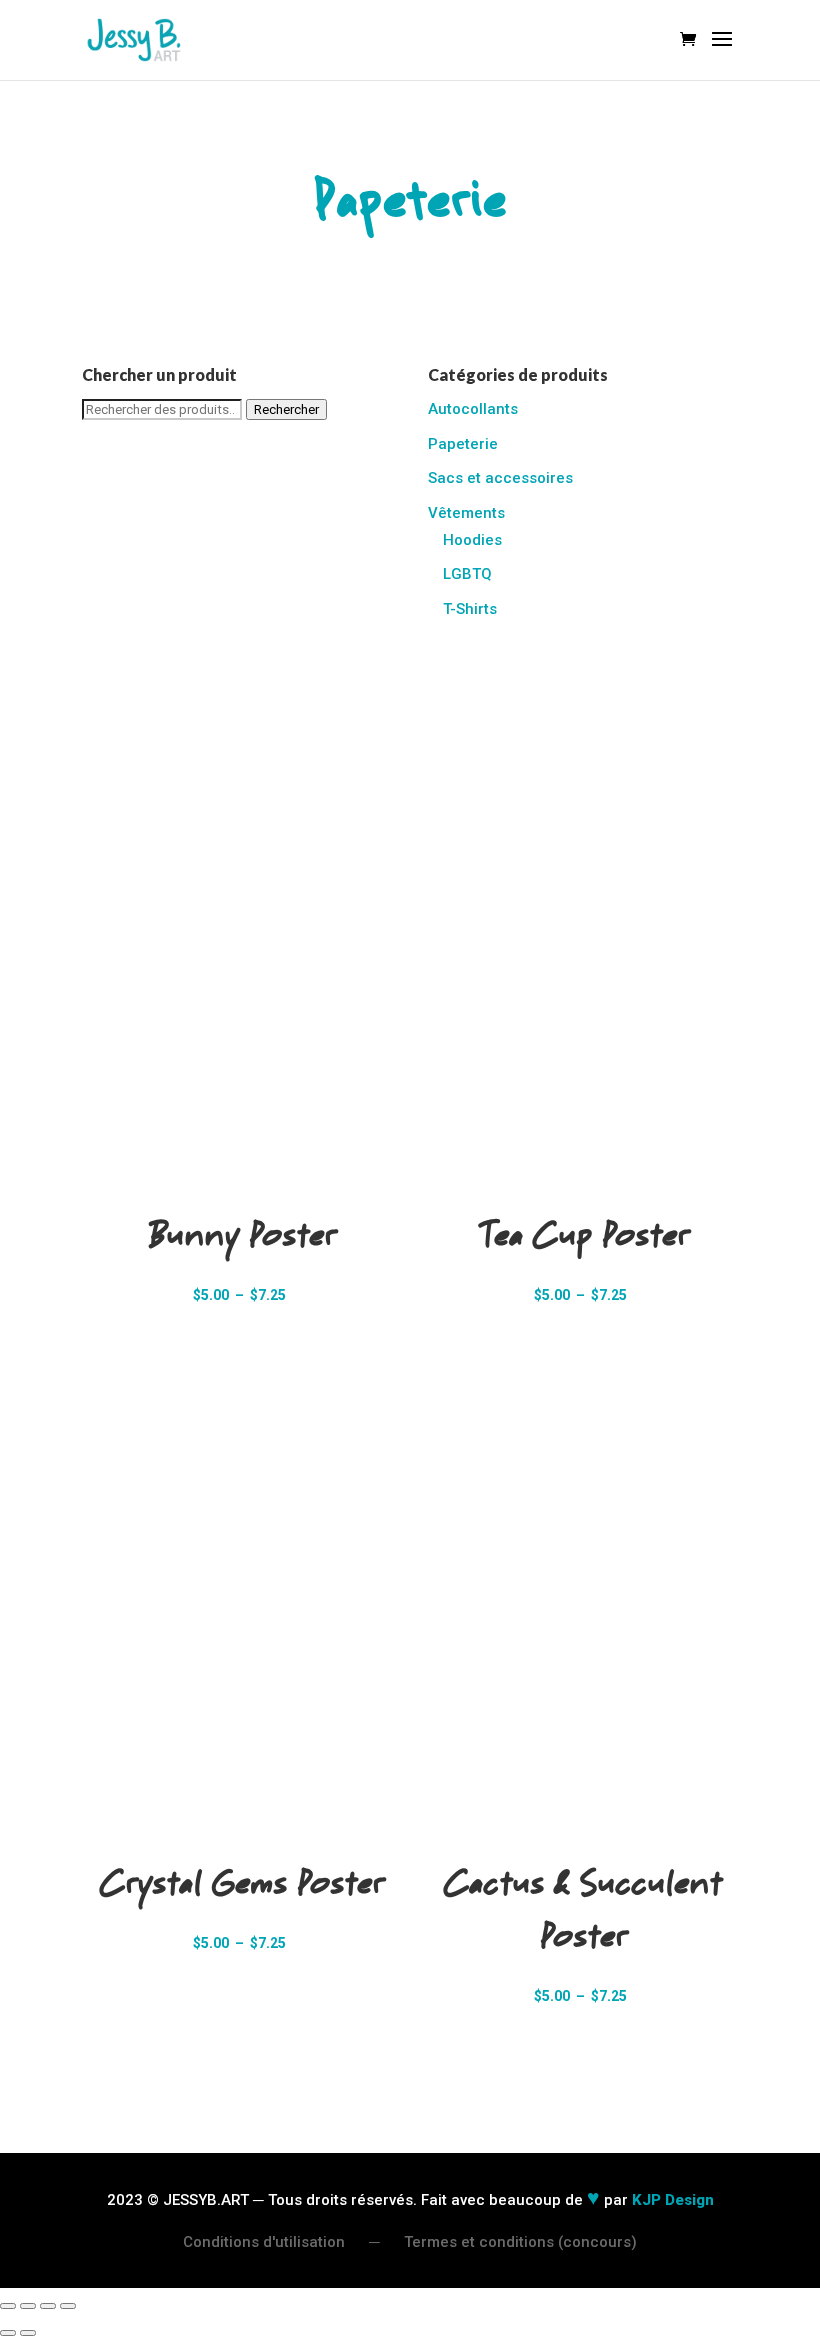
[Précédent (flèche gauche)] (8, 2333)
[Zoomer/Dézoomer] (8, 2306)
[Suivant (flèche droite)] (28, 2333)
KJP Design (673, 2200)
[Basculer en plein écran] (28, 2306)
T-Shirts (470, 609)
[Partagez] (48, 2306)
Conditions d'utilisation (264, 2242)
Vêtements (466, 513)
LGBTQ (467, 574)
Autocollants (473, 409)
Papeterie (463, 444)
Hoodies (472, 540)
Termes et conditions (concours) (520, 2242)
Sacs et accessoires (500, 478)
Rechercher (286, 409)
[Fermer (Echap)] (68, 2306)
